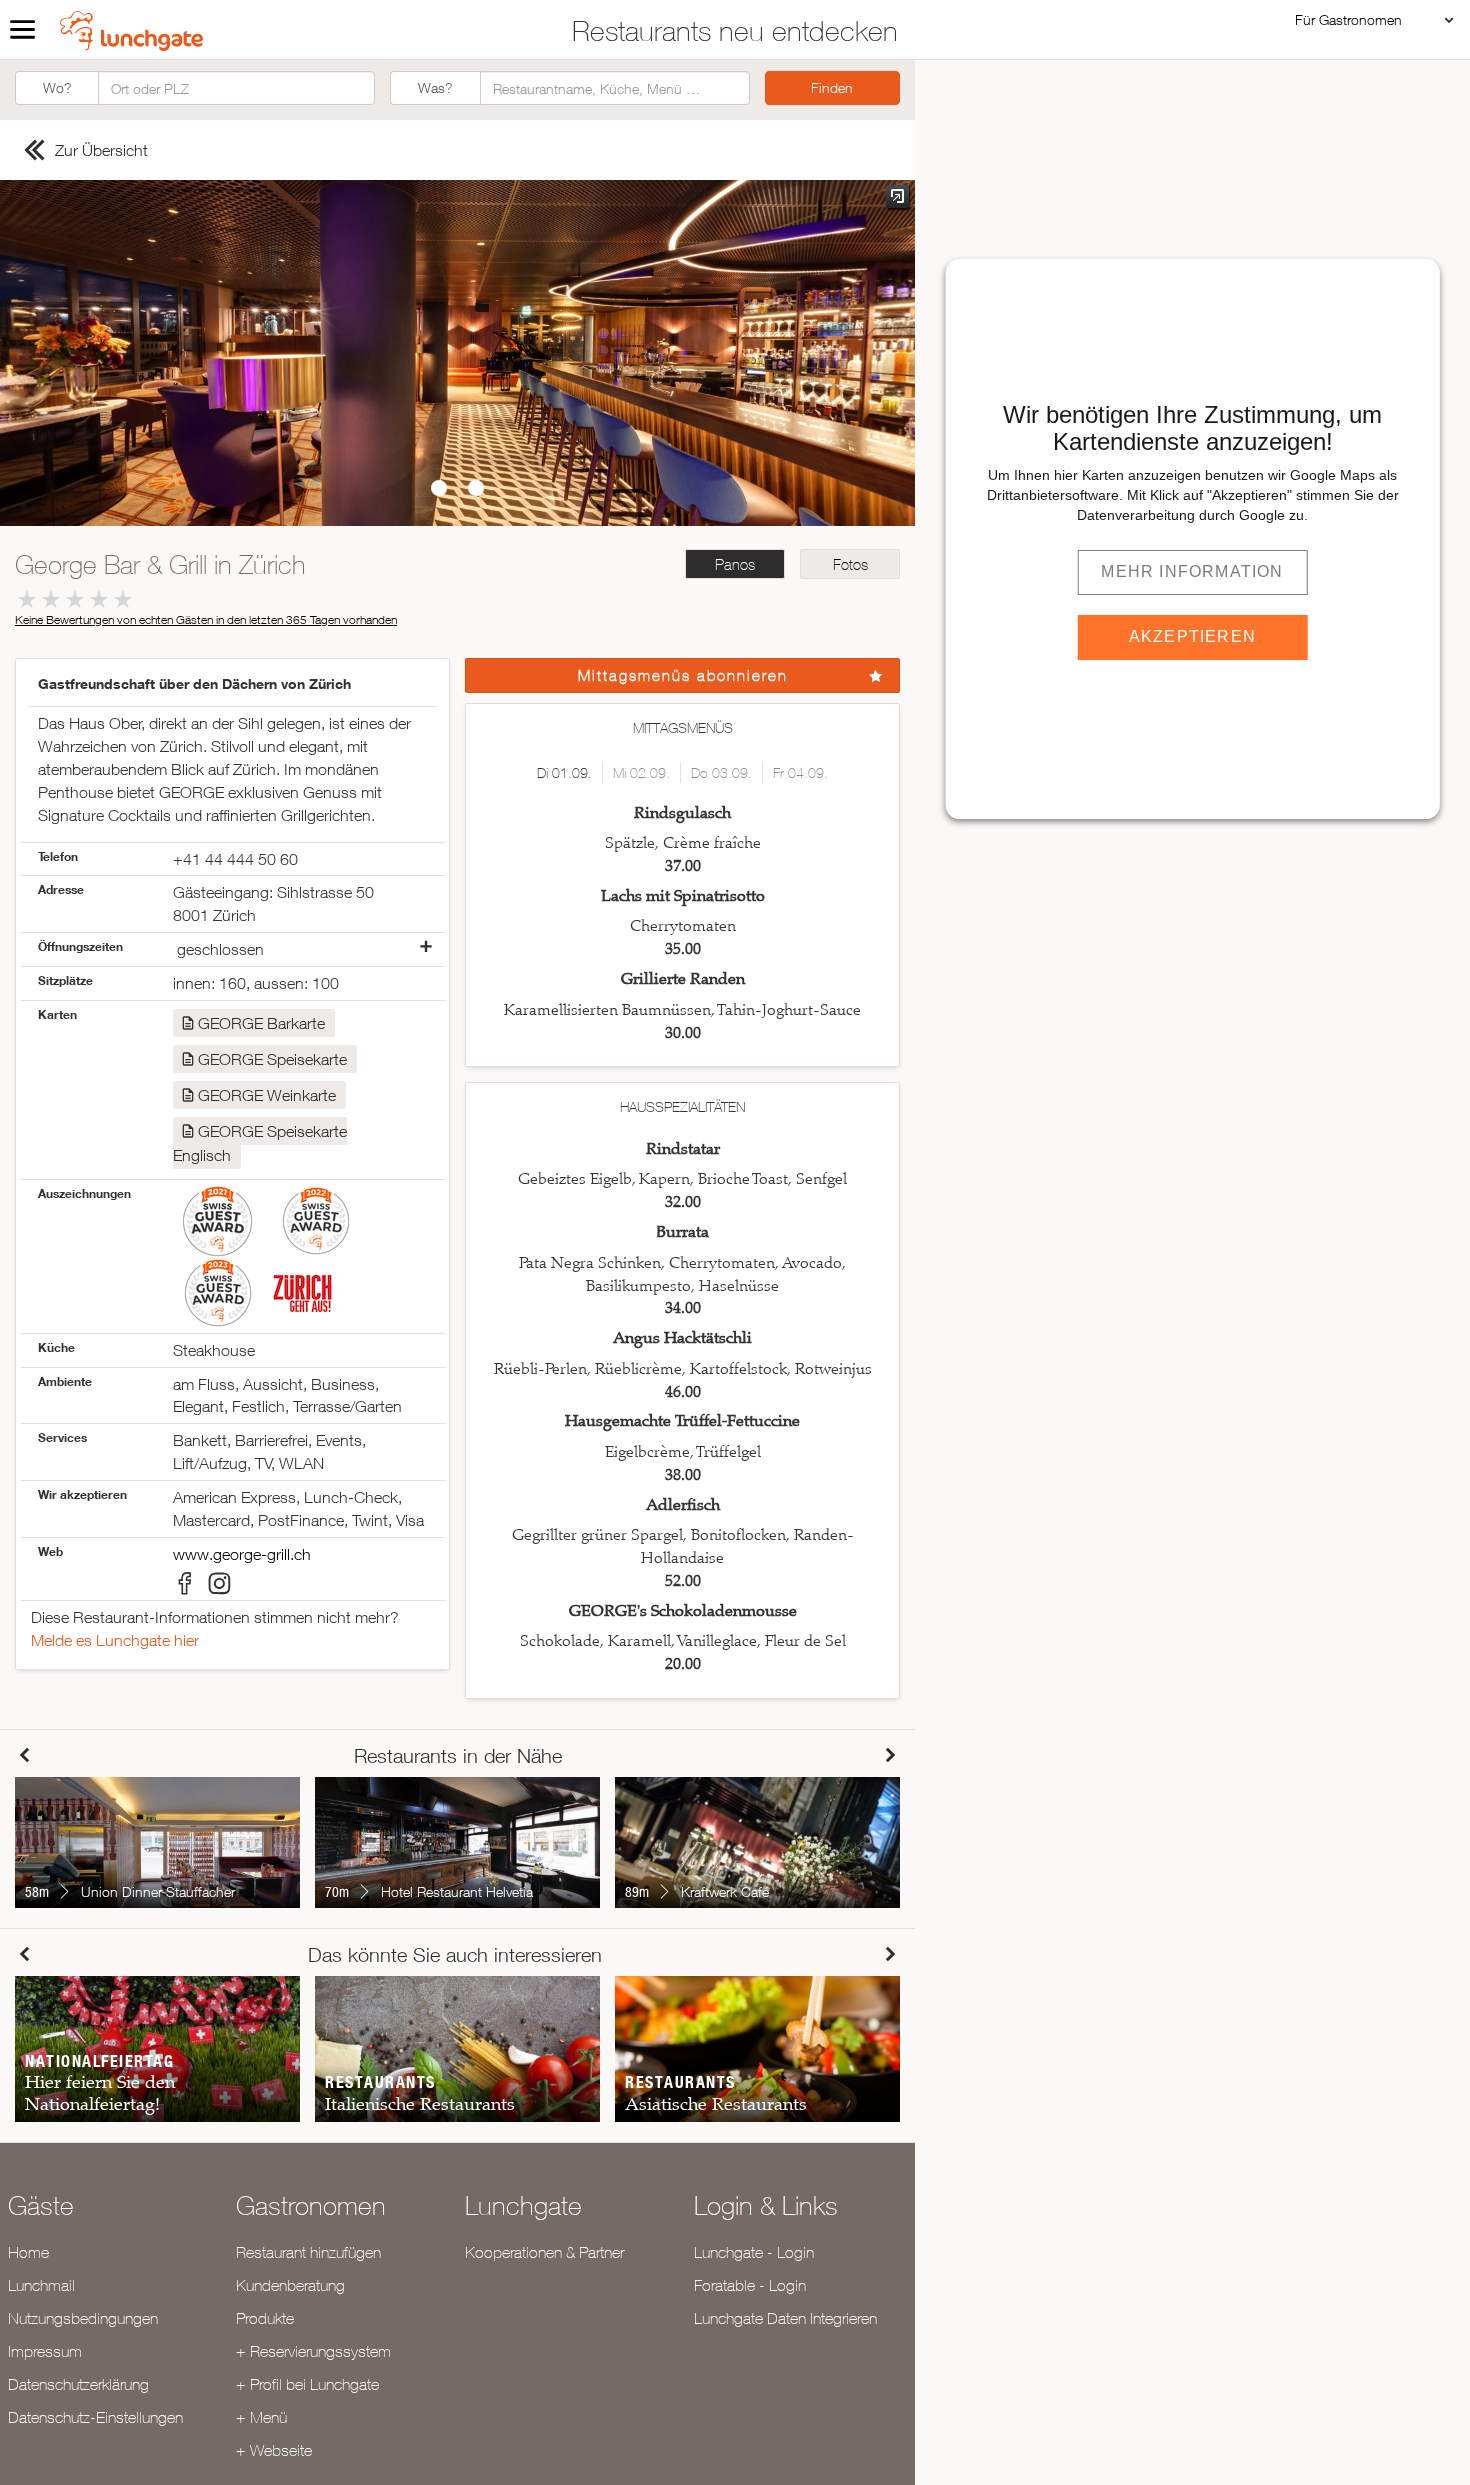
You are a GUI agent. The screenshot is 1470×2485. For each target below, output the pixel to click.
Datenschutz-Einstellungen (95, 2417)
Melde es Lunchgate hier (115, 1640)
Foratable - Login (750, 2285)
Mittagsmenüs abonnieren (683, 675)
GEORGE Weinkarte (267, 1095)
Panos (735, 564)
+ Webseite (274, 2450)
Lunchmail (41, 2285)
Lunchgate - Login (754, 2252)
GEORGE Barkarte (261, 1023)
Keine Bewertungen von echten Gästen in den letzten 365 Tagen (206, 619)
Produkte (265, 2318)
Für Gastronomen (1348, 19)
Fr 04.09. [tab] (800, 773)
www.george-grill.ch (242, 1554)
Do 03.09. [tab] (721, 773)
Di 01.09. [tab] (564, 773)
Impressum (45, 2351)
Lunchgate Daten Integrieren (785, 2318)
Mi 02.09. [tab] (641, 773)
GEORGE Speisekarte (272, 1059)
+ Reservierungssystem (313, 2351)
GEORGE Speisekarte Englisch (260, 1143)
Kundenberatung (290, 2285)
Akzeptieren (1192, 636)
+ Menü (261, 2417)
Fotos (850, 564)
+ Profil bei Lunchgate (307, 2384)
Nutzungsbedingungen (83, 2318)
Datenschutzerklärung (78, 2384)
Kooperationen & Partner (544, 2252)
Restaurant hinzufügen (308, 2252)
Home (28, 2252)
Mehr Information (1192, 571)
